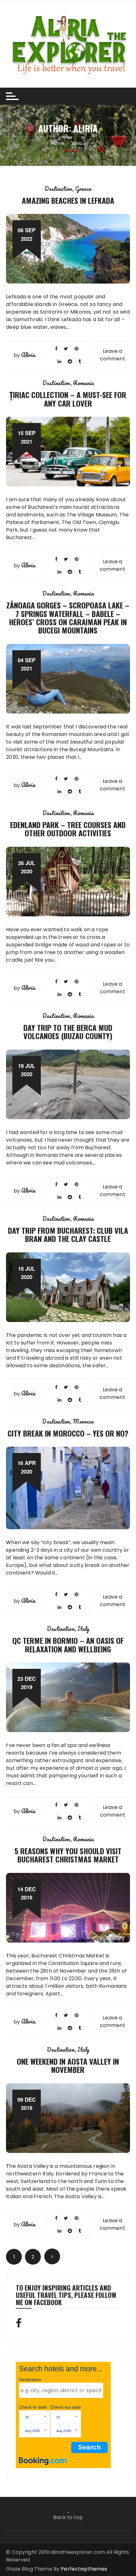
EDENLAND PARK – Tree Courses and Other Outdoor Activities (68, 829)
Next (52, 2256)
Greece (83, 189)
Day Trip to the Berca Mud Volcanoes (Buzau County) (68, 1032)
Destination (59, 189)
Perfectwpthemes (84, 2569)
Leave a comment (113, 355)
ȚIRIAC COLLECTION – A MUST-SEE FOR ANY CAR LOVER (68, 399)
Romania (83, 383)
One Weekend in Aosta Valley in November (68, 2065)
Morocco (83, 1421)
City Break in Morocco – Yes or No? (68, 1433)
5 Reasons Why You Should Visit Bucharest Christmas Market (68, 1855)
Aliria (28, 355)
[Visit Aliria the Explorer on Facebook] (19, 2325)
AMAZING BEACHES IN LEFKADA (68, 200)
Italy (83, 1629)
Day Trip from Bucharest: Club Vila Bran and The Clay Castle (68, 1234)
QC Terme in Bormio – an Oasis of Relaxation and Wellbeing (68, 1644)
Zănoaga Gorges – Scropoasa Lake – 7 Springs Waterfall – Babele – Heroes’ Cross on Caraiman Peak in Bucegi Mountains (68, 617)
